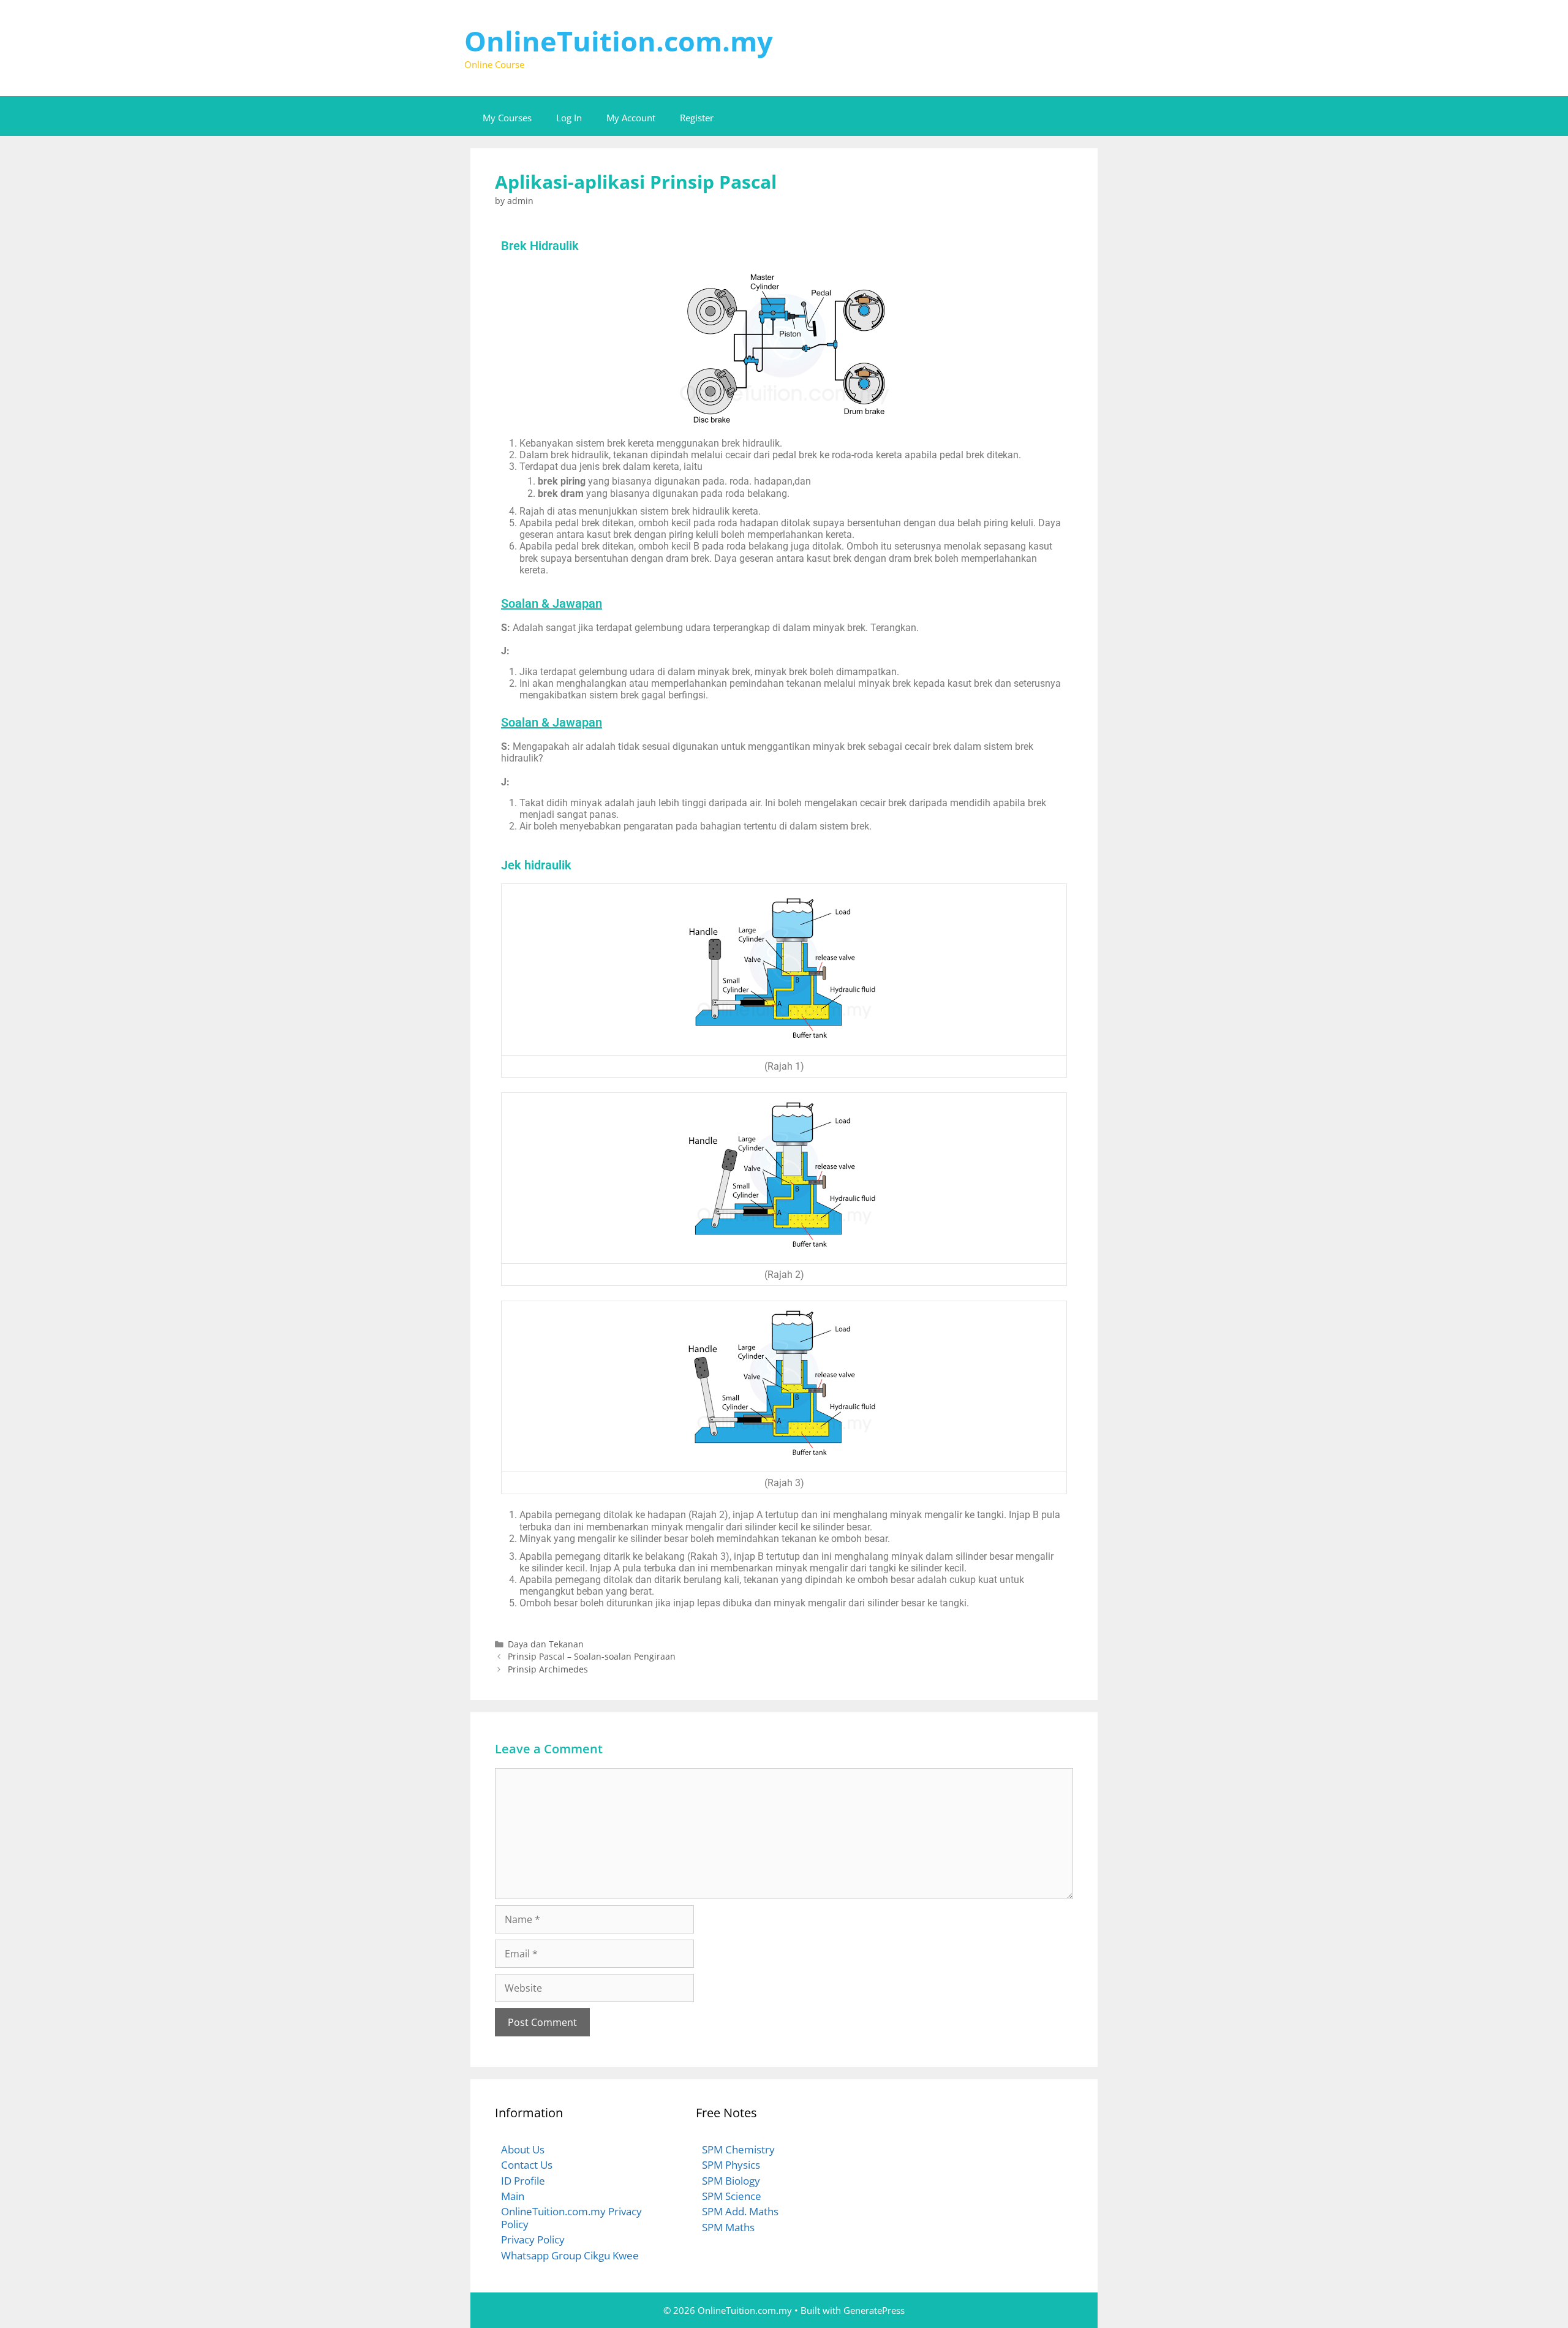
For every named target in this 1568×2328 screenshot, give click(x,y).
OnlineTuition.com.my (619, 41)
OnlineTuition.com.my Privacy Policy (571, 2217)
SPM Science (732, 2196)
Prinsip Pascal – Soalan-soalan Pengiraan (592, 1656)
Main (513, 2196)
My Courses (507, 118)
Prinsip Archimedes (548, 1669)
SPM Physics (731, 2165)
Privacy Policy (533, 2239)
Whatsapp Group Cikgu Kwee (570, 2255)
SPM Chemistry (738, 2149)
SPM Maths (728, 2227)
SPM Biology (731, 2181)
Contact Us (527, 2165)
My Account (631, 118)
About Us (523, 2149)
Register (697, 118)
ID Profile (523, 2181)
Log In (569, 118)
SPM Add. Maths (740, 2211)
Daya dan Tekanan (546, 1644)
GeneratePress (874, 2310)
